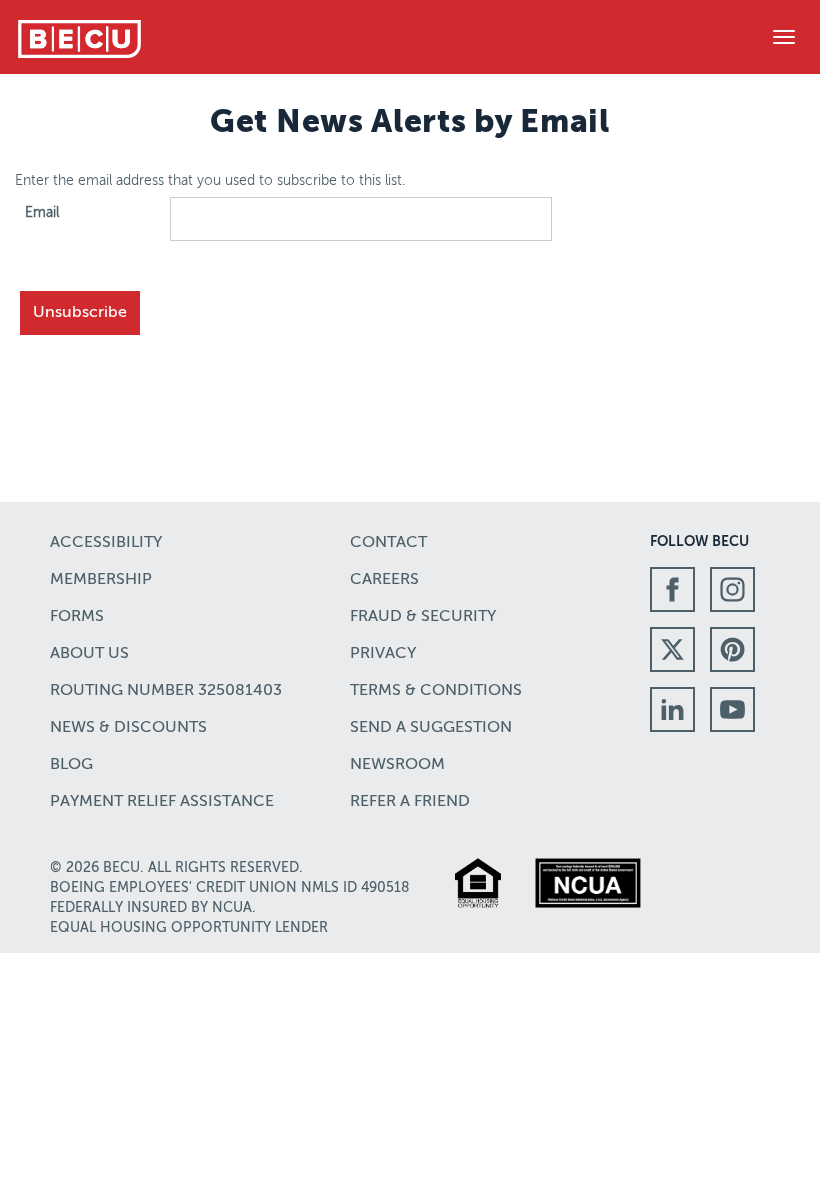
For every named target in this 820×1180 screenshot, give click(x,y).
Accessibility (106, 543)
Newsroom (397, 765)
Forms (77, 617)
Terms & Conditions (436, 691)
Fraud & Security (423, 617)
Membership (101, 580)
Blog (71, 765)
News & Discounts (128, 728)
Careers (384, 580)
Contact (388, 543)
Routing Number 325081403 (166, 691)
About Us (89, 654)
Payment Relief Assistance (162, 802)
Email (42, 213)
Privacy (383, 654)
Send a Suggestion (431, 728)
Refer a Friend (410, 802)
